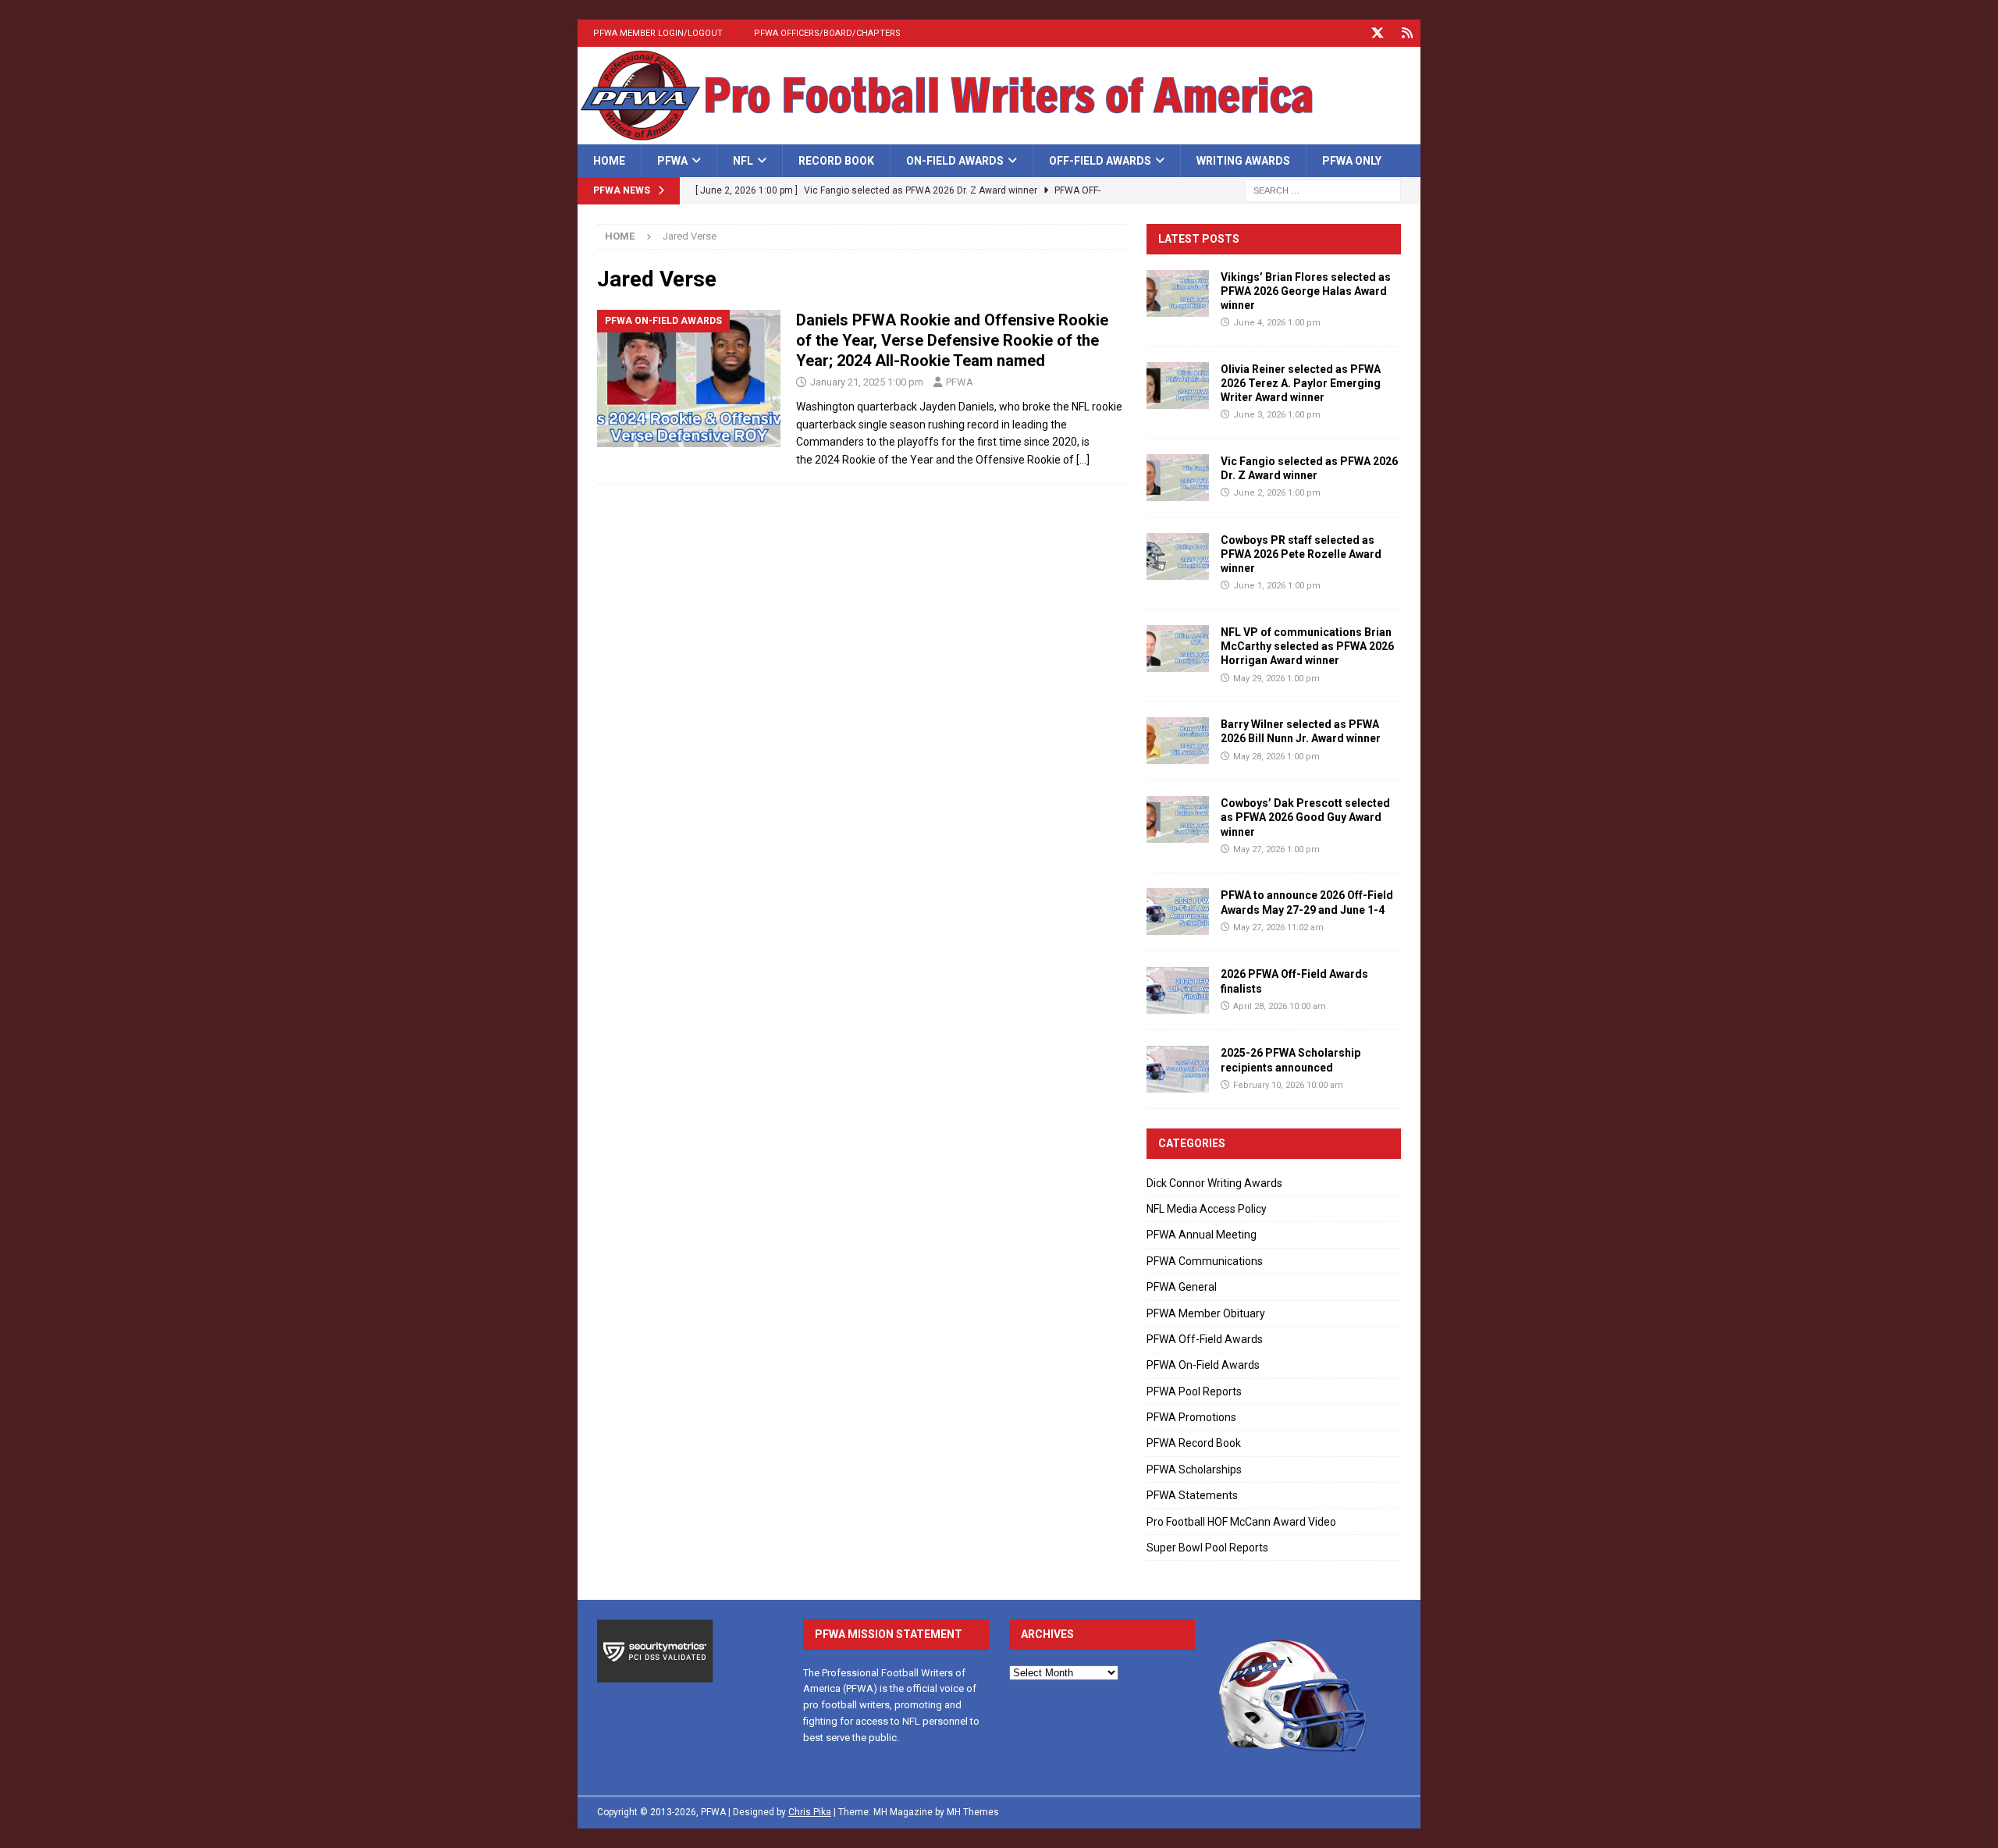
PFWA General (1182, 1287)
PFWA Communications (1205, 1261)
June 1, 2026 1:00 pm (1277, 586)
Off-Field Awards (1100, 161)
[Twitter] (1377, 33)
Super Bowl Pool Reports (1207, 1548)
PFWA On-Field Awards (1203, 1365)
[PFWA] (999, 136)
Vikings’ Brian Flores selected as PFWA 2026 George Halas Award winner (1306, 291)
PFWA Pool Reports (1194, 1391)
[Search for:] (1323, 190)
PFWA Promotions (1191, 1417)
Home (609, 161)
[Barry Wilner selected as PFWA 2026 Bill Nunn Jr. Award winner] (1178, 741)
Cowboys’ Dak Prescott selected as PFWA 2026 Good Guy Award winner (1305, 817)
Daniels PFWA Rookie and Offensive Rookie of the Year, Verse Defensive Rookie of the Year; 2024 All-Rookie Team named (952, 340)
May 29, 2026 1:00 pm (1276, 679)
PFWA (672, 161)
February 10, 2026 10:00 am (1288, 1085)
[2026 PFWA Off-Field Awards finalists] (1178, 990)
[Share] (1407, 33)
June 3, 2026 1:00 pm (1277, 415)
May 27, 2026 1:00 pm (1276, 849)
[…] (1083, 460)
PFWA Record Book (1194, 1443)
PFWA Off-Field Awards (1205, 1339)
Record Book (836, 161)
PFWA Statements (1192, 1495)
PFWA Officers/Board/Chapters (827, 33)
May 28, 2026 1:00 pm (1276, 757)
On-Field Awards (955, 161)
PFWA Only (1352, 161)
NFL (743, 161)
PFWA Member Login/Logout (658, 33)
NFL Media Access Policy (1207, 1209)
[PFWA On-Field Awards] (689, 379)
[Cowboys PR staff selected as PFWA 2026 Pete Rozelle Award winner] (1178, 556)
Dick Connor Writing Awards (1214, 1183)
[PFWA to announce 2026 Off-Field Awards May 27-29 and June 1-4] (1178, 912)
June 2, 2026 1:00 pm (1277, 493)
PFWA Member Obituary (1206, 1313)
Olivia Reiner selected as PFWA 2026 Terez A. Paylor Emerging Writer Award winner (1301, 383)
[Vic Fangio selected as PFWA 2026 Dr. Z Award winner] (1178, 478)
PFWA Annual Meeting (1202, 1235)
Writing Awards (1243, 161)
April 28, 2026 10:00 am (1280, 1006)
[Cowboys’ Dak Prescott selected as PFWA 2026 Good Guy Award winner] (1178, 819)
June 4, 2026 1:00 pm (1277, 323)
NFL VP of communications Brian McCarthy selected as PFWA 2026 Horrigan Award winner (1307, 646)
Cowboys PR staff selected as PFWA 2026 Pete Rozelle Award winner (1301, 554)
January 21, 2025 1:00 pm (867, 382)
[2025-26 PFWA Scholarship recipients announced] (1178, 1069)
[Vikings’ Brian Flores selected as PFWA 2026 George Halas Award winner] (1178, 293)
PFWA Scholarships (1194, 1470)
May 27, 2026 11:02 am (1278, 928)
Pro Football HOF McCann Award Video (1241, 1522)
